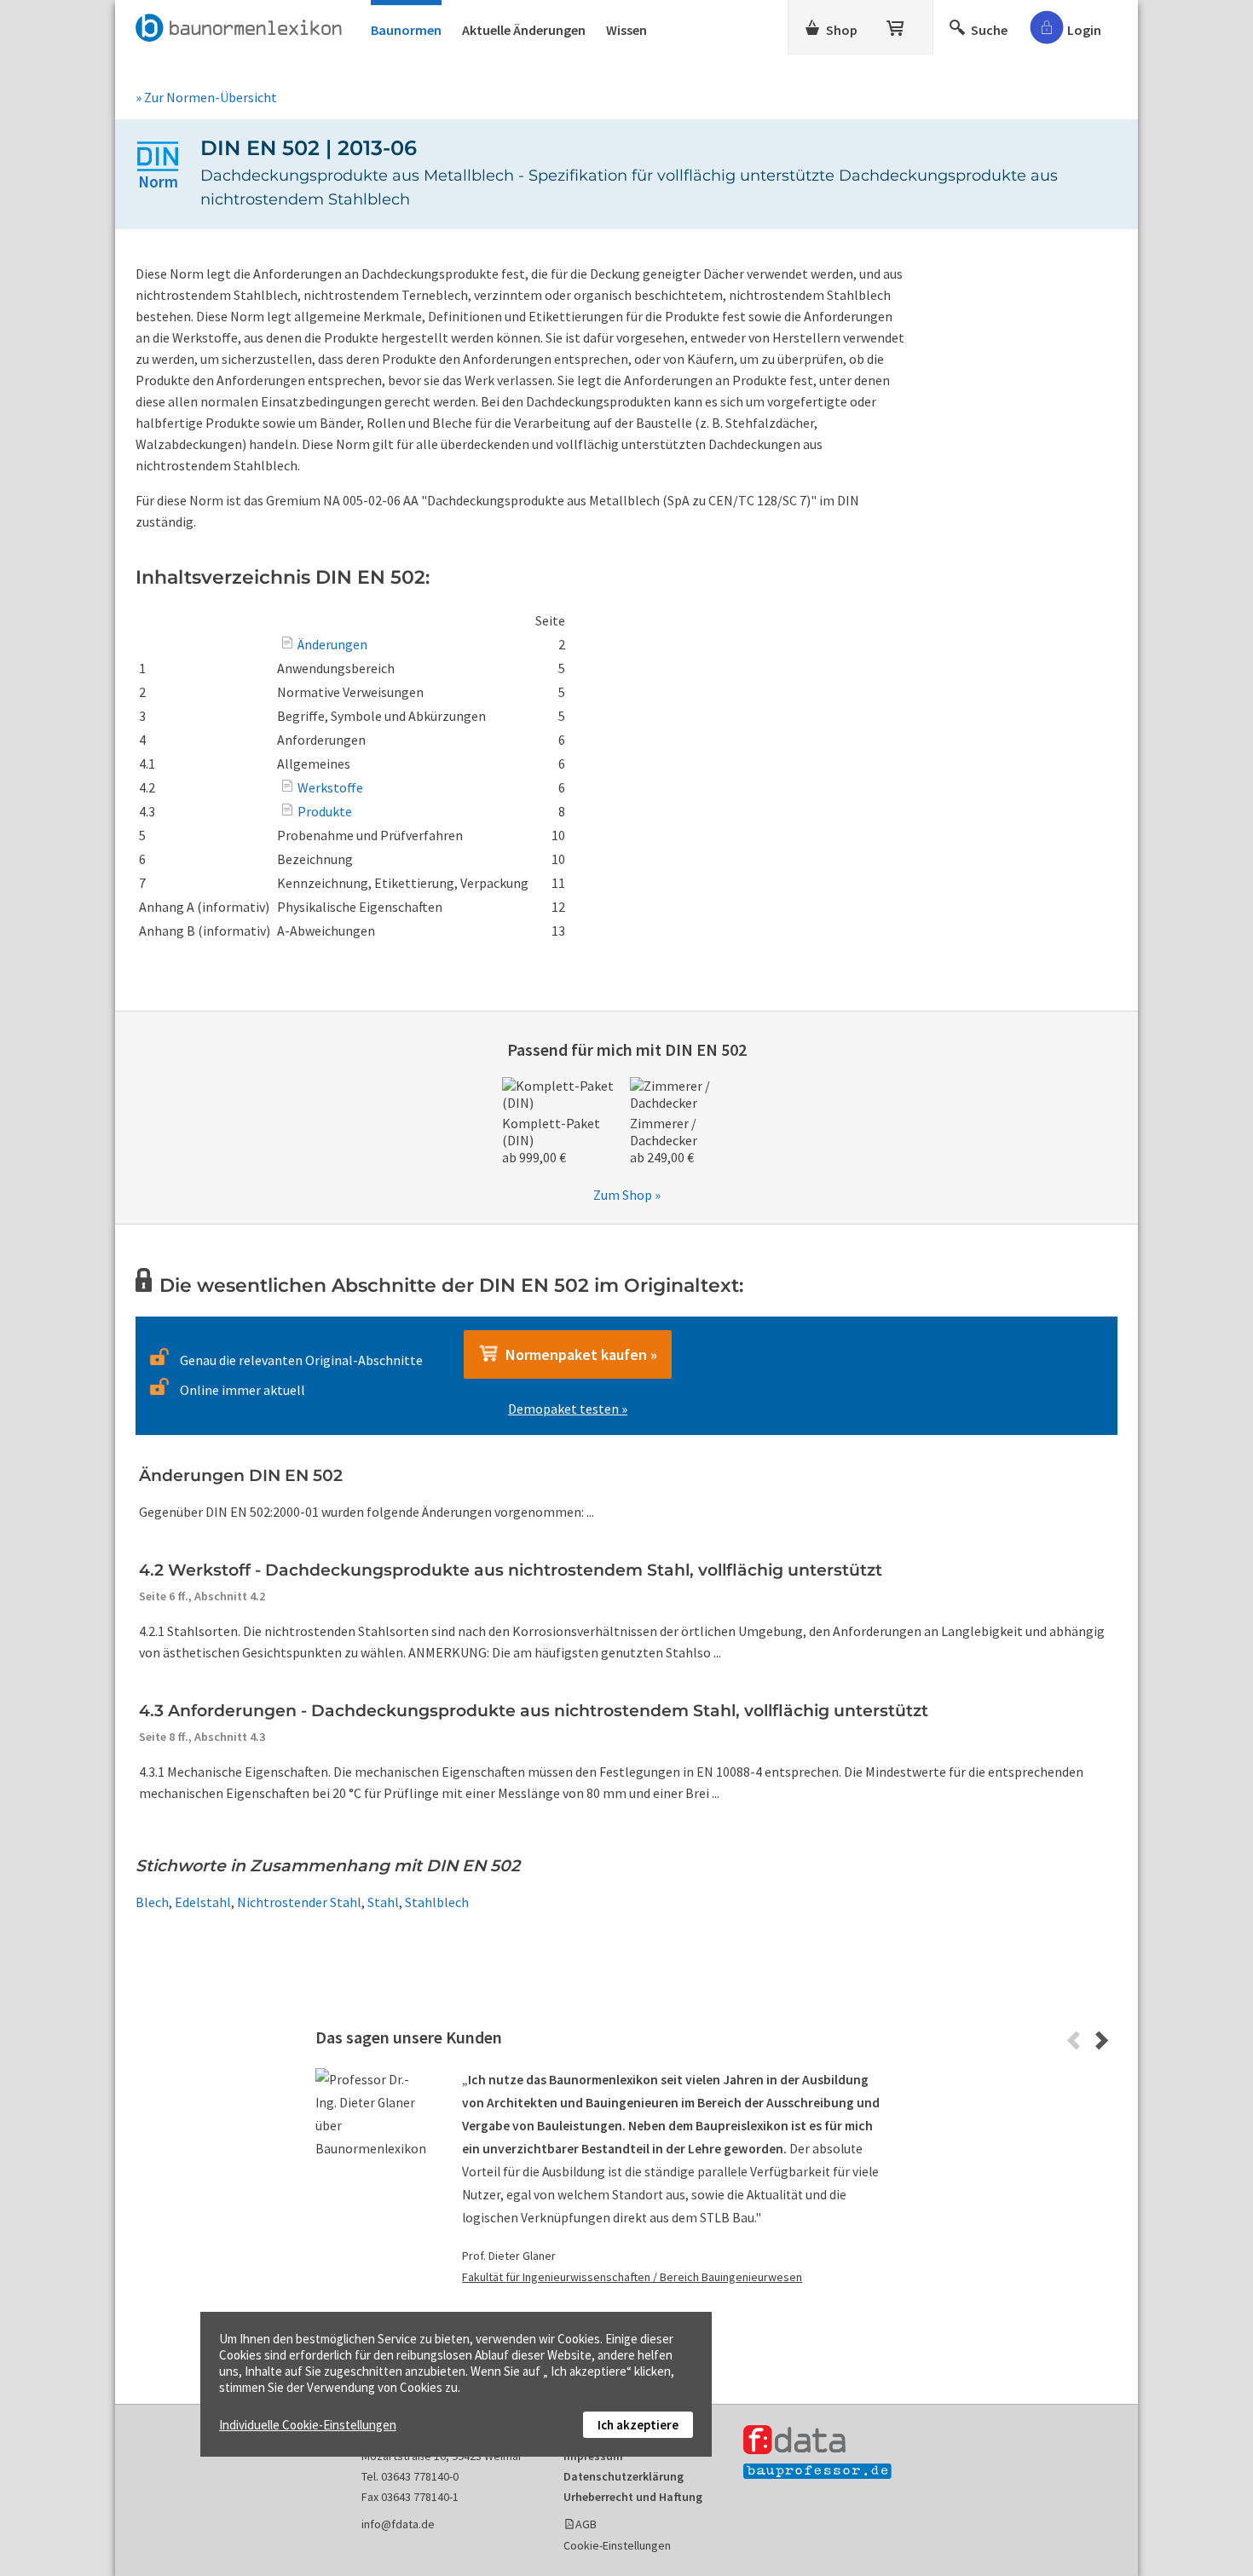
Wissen (626, 30)
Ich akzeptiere (638, 2425)
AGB (586, 2524)
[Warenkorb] (897, 25)
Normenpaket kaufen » (578, 1354)
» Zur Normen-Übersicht (206, 97)
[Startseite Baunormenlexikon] (243, 25)
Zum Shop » (627, 1195)
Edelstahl (203, 1902)
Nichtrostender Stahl (299, 1902)
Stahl (383, 1902)
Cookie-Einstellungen (617, 2545)
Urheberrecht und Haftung (633, 2497)
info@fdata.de (398, 2524)
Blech (152, 1902)
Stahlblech (437, 1902)
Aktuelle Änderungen (524, 30)
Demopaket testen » (568, 1409)
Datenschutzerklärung (624, 2476)
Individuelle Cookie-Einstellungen (308, 2425)
